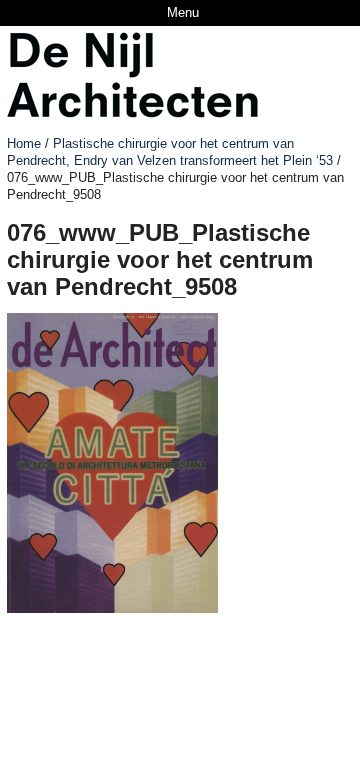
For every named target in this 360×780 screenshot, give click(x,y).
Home (24, 143)
